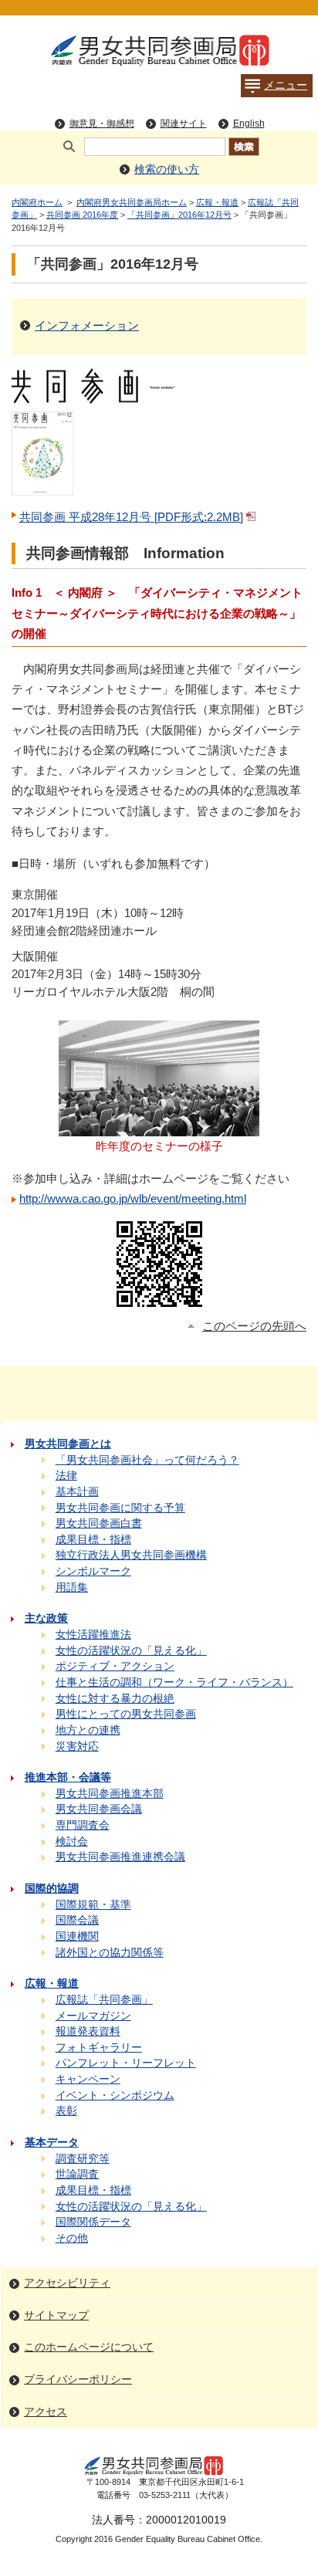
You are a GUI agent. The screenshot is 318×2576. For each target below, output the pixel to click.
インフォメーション (87, 325)
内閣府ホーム (37, 202)
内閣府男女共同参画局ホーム (132, 202)
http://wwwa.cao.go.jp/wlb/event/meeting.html (133, 1198)
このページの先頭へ (254, 1326)
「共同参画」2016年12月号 (179, 215)
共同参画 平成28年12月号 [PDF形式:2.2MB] (131, 517)
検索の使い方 (167, 169)
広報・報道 (217, 202)
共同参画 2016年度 (82, 215)
